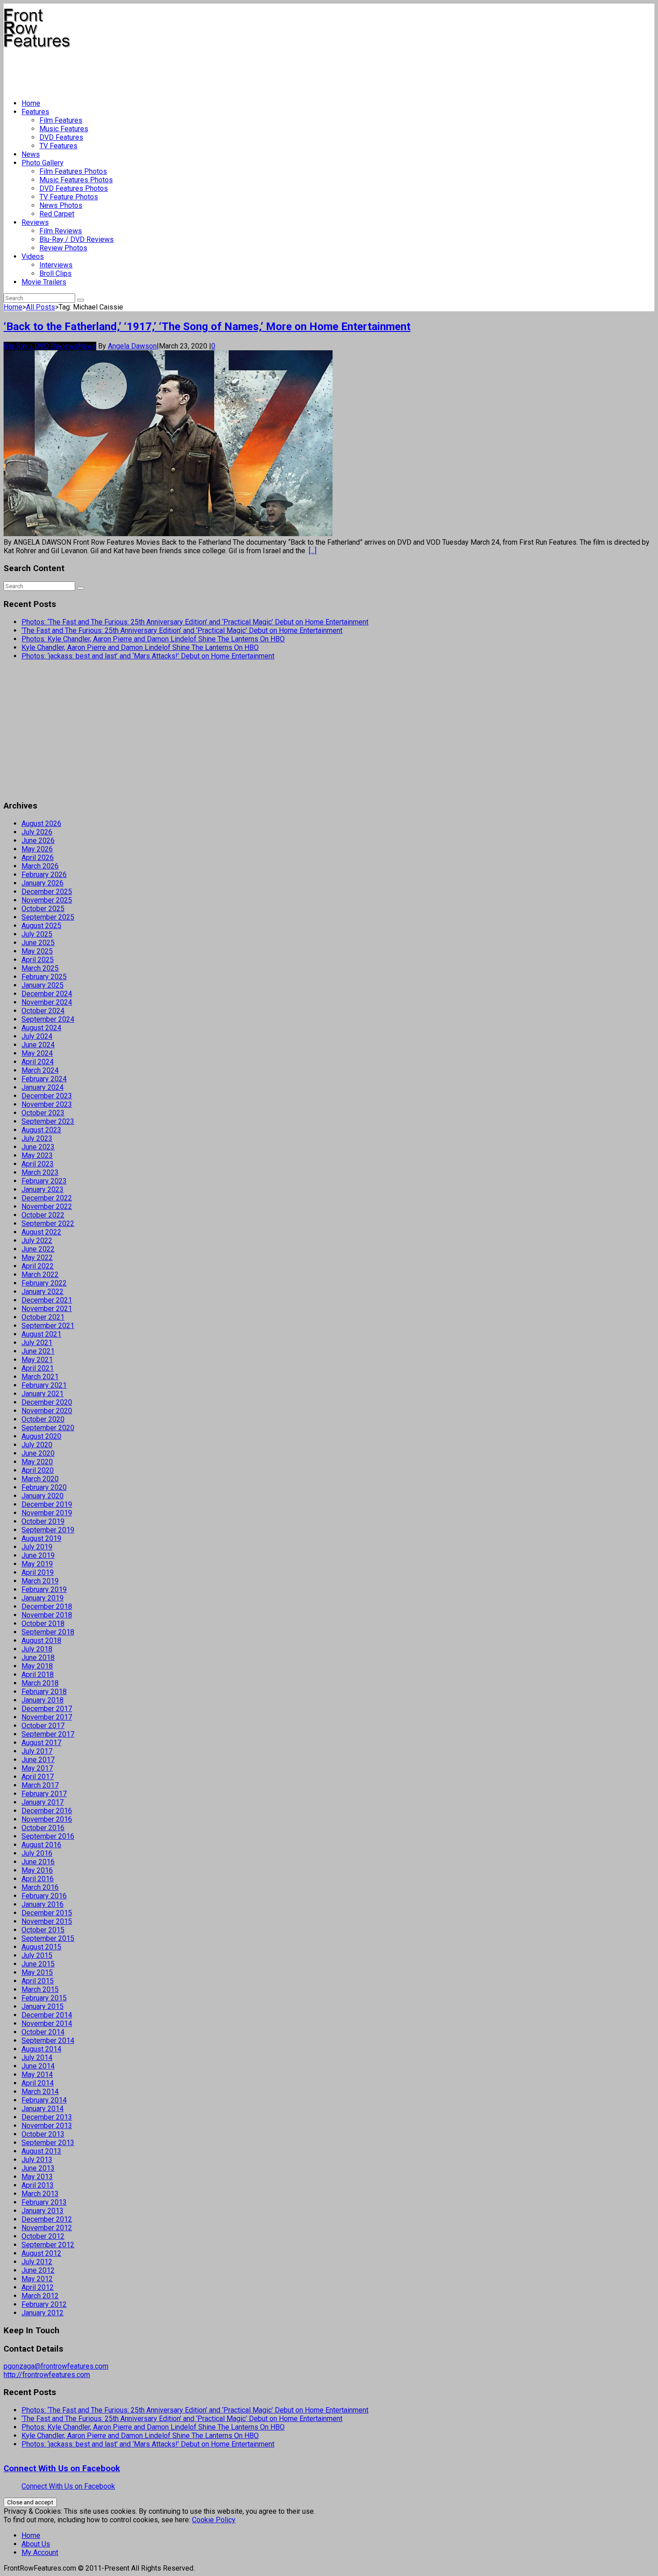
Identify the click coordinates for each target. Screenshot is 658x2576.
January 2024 (43, 1087)
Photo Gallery (43, 163)
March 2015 (40, 1989)
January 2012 (43, 2313)
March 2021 (40, 1377)
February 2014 (44, 2100)
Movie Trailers (44, 282)
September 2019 (48, 1530)
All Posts (41, 307)
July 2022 (37, 1241)
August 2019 (41, 1538)
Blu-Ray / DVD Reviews (77, 239)
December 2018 (47, 1606)
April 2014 (38, 2083)
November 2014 (47, 2023)
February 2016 (44, 1896)
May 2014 (37, 2075)
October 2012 (43, 2236)
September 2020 (48, 1428)
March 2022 (40, 1275)
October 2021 (43, 1317)
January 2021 (43, 1394)
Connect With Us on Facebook (62, 2468)
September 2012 (48, 2245)
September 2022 (48, 1223)
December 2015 (47, 1913)
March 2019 (40, 1581)
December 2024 (47, 994)
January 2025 (43, 985)
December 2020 (47, 1402)
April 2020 (38, 1470)
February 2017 (44, 1794)
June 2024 (38, 1045)
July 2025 (37, 934)
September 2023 (48, 1121)
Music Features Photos (76, 180)
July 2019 (37, 1547)
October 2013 (43, 2134)
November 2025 (47, 900)
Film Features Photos (73, 171)
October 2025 (43, 909)
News (31, 154)
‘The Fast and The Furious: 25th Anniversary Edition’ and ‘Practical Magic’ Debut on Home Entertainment (182, 630)
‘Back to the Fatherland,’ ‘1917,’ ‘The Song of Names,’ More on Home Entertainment (207, 327)
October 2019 (43, 1521)
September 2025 (48, 917)
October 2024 (43, 1011)
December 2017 (47, 1709)
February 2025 (44, 977)
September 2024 (48, 1019)
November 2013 (47, 2126)
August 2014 (41, 2049)
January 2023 (43, 1189)
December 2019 (47, 1504)
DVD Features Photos (74, 188)
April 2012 (38, 2287)
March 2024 (40, 1070)
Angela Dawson (132, 346)
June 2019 (38, 1555)
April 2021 (38, 1368)
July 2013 (37, 2160)
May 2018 (37, 1666)
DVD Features (61, 137)
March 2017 (40, 1785)
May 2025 (37, 951)
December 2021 (47, 1300)
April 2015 (38, 1981)
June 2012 (38, 2270)
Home (31, 103)
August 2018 (41, 1641)
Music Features (64, 129)
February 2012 (44, 2304)
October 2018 (43, 1623)
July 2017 (37, 1751)
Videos (33, 256)
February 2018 (44, 1692)
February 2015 (44, 1998)
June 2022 (38, 1249)
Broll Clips (56, 273)
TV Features (58, 146)
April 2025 (38, 960)
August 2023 (41, 1130)
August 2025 (41, 926)
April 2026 (38, 858)
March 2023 (40, 1172)
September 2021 (48, 1326)
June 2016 (38, 1862)
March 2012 (40, 2296)
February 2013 (44, 2202)
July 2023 (37, 1138)
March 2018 (40, 1683)
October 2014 (43, 2032)
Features (35, 112)
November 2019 (47, 1513)
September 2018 (48, 1632)
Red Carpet (57, 214)
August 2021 (41, 1334)
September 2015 (48, 1938)
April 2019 (38, 1572)
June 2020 (38, 1453)
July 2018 (37, 1649)
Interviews (56, 265)
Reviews (35, 222)
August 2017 (41, 1743)
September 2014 (48, 2041)
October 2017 (43, 1726)
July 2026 (37, 832)
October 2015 (43, 1930)
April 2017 (38, 1777)
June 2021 (38, 1351)
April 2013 (38, 2185)
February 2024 (44, 1079)
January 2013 (43, 2211)
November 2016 (47, 1819)
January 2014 (43, 2109)
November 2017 (47, 1717)
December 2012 (47, 2219)
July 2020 (37, 1445)
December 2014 (47, 2015)
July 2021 (37, 1343)
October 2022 (43, 1215)
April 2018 (38, 1675)
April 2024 (38, 1062)
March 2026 (40, 866)
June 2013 (38, 2168)
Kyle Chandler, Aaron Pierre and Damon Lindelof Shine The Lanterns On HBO (140, 647)
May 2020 (37, 1462)
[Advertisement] (167, 70)
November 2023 (47, 1104)
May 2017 (37, 1768)
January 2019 (43, 1598)
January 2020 (43, 1496)
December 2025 (47, 892)
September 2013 (48, 2143)
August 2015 (41, 1947)
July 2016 (37, 1853)
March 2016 (40, 1887)
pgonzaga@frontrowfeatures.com (56, 2366)
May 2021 (37, 1360)
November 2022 (47, 1206)
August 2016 (41, 1845)
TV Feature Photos (69, 197)
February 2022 (44, 1283)
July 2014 (37, 2058)
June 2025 (38, 943)
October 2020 (43, 1419)
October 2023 (43, 1113)
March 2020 (40, 1479)
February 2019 (44, 1589)
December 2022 (47, 1198)
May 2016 (37, 1870)
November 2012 (47, 2228)
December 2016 (47, 1811)
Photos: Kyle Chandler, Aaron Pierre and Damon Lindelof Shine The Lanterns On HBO (153, 639)
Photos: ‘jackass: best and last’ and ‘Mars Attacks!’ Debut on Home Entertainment (148, 656)
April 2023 (38, 1164)
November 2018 (47, 1615)
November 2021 (47, 1309)
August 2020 (41, 1436)
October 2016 (43, 1828)
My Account (40, 2552)
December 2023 (47, 1096)
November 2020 (47, 1411)
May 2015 (37, 1972)
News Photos (61, 205)
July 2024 (37, 1036)
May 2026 (37, 849)
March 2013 (40, 2194)
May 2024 (37, 1053)
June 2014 (38, 2066)
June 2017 (38, 1760)
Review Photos (63, 248)
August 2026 (41, 824)
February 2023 (44, 1181)
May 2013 (37, 2177)
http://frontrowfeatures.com (47, 2375)
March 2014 (40, 2092)
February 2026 (44, 875)
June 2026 (38, 841)
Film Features (61, 120)
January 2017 (43, 1802)
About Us (36, 2544)
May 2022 (37, 1258)
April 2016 (38, 1879)
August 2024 (41, 1028)
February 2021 (44, 1385)
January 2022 (43, 1292)
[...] (313, 551)
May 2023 (37, 1155)
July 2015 (37, 1955)
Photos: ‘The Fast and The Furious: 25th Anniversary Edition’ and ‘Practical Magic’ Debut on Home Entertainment (195, 622)
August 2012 (41, 2253)
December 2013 (47, 2117)
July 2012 (37, 2262)
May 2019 (37, 1564)
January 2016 (43, 1904)
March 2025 (40, 968)
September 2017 (48, 1734)
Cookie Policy (214, 2520)
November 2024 (47, 1002)
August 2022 (41, 1232)
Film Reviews (61, 231)
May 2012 (37, 2279)
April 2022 (38, 1266)
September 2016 (48, 1836)
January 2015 (43, 2006)
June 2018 (38, 1658)
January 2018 (43, 1700)
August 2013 (41, 2151)
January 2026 (43, 883)
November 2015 (47, 1921)
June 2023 (38, 1147)
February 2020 (44, 1487)
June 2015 (38, 1964)
